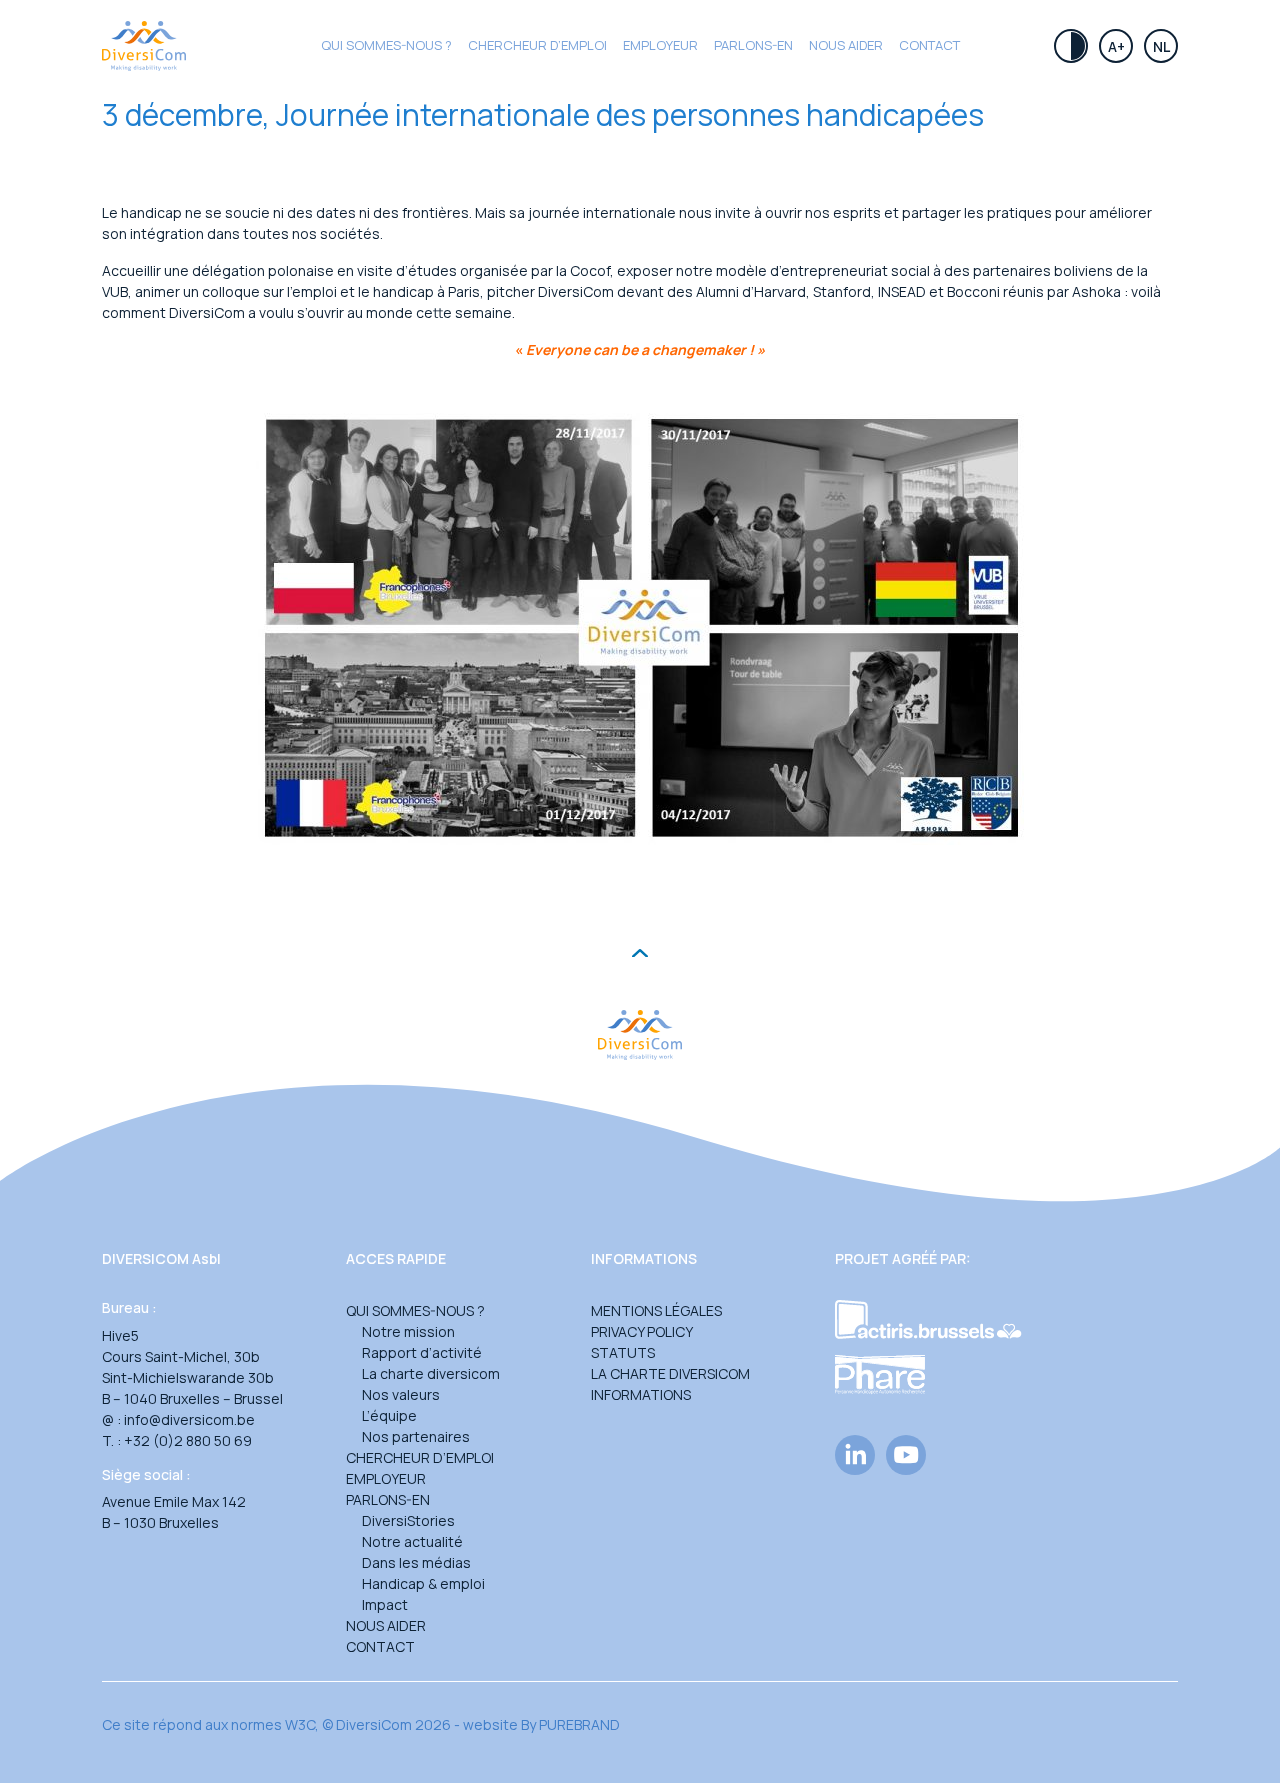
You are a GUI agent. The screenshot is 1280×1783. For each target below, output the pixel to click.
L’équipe (389, 1415)
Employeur (660, 45)
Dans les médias (416, 1562)
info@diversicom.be (189, 1419)
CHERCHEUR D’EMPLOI (537, 45)
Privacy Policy (642, 1331)
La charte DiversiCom (670, 1373)
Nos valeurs (401, 1394)
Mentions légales (656, 1310)
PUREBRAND (579, 1724)
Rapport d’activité (422, 1352)
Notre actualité (412, 1541)
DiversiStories (408, 1520)
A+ (1116, 46)
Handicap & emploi (423, 1583)
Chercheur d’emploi (420, 1457)
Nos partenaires (416, 1436)
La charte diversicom (431, 1373)
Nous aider (846, 45)
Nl (1161, 46)
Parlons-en (753, 45)
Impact (385, 1604)
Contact (929, 45)
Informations (641, 1394)
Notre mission (408, 1331)
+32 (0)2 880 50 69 (188, 1440)
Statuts (623, 1352)
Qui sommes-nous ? (386, 45)
